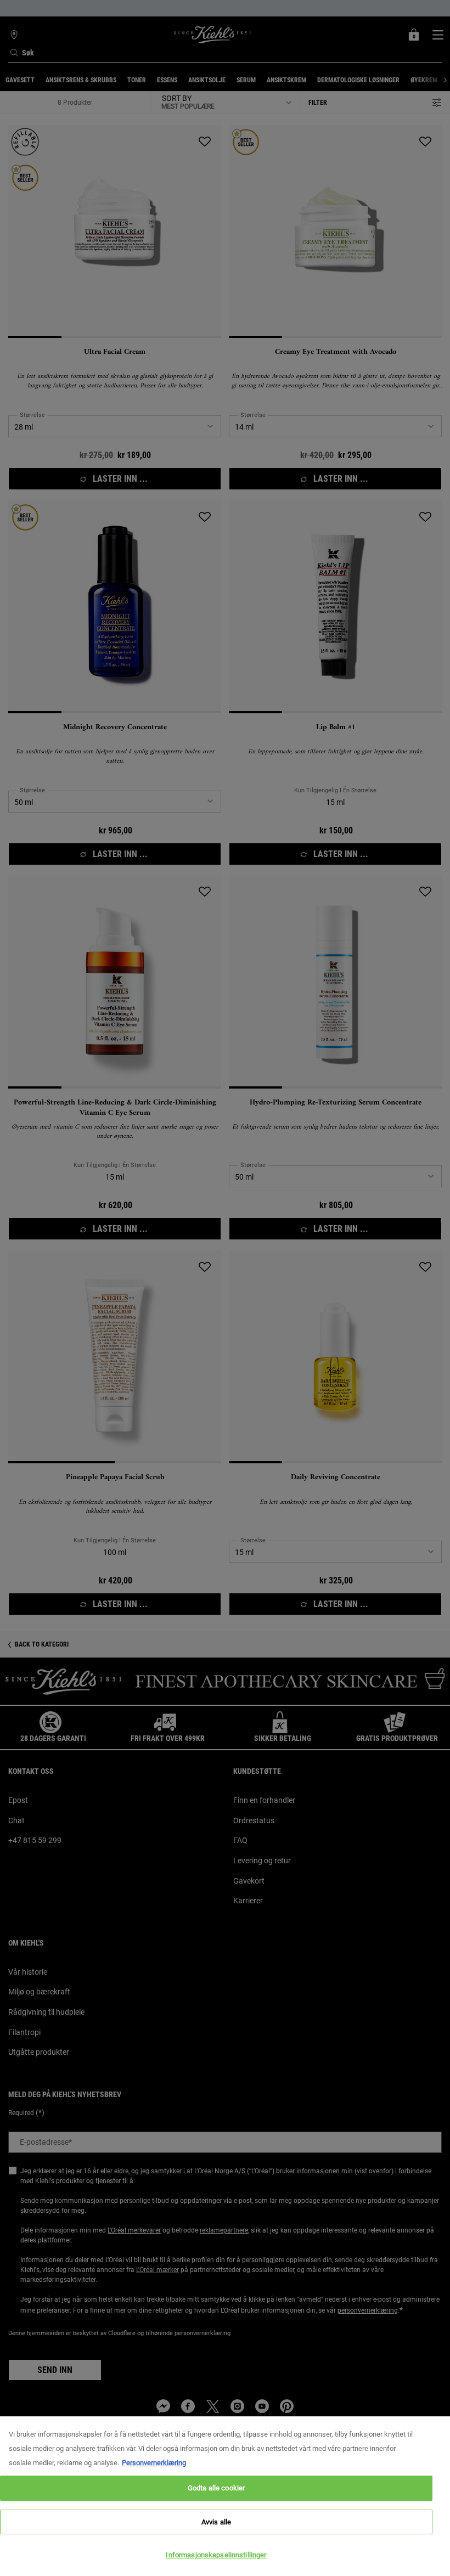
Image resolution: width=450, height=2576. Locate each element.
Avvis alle (216, 2522)
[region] (225, 2496)
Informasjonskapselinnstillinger (216, 2555)
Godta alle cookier (216, 2488)
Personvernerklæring (154, 2463)
